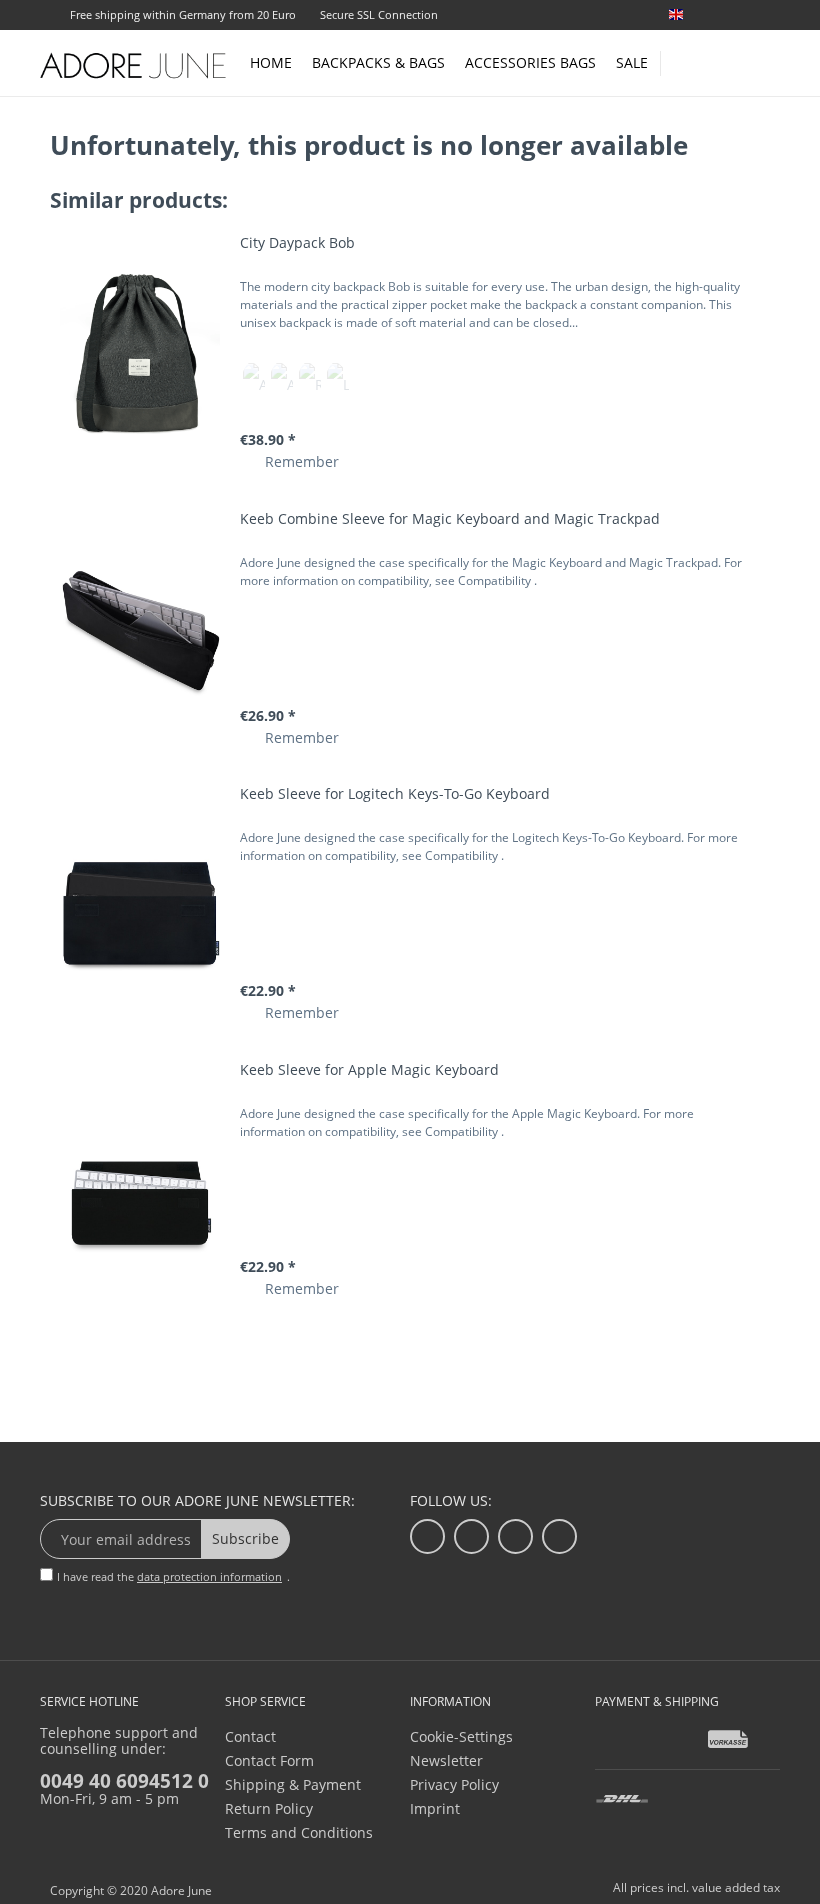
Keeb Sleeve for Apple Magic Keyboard (369, 1069)
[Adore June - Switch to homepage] (134, 65)
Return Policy (269, 1808)
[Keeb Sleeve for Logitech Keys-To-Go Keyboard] (140, 904)
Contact (250, 1736)
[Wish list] (772, 16)
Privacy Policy (454, 1784)
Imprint (435, 1808)
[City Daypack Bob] (140, 353)
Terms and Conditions (299, 1832)
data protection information (209, 1576)
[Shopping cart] (770, 62)
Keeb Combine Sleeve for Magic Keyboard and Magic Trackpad (450, 518)
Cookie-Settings (461, 1736)
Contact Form (269, 1760)
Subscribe (245, 1538)
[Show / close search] (685, 57)
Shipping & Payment (293, 1784)
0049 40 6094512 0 (124, 1781)
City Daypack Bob (297, 242)
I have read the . (173, 1576)
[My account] (730, 59)
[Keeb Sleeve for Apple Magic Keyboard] (140, 1180)
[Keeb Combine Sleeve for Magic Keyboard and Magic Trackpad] (140, 629)
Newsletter (446, 1760)
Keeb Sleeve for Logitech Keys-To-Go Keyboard (395, 793)
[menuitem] (720, 14)
